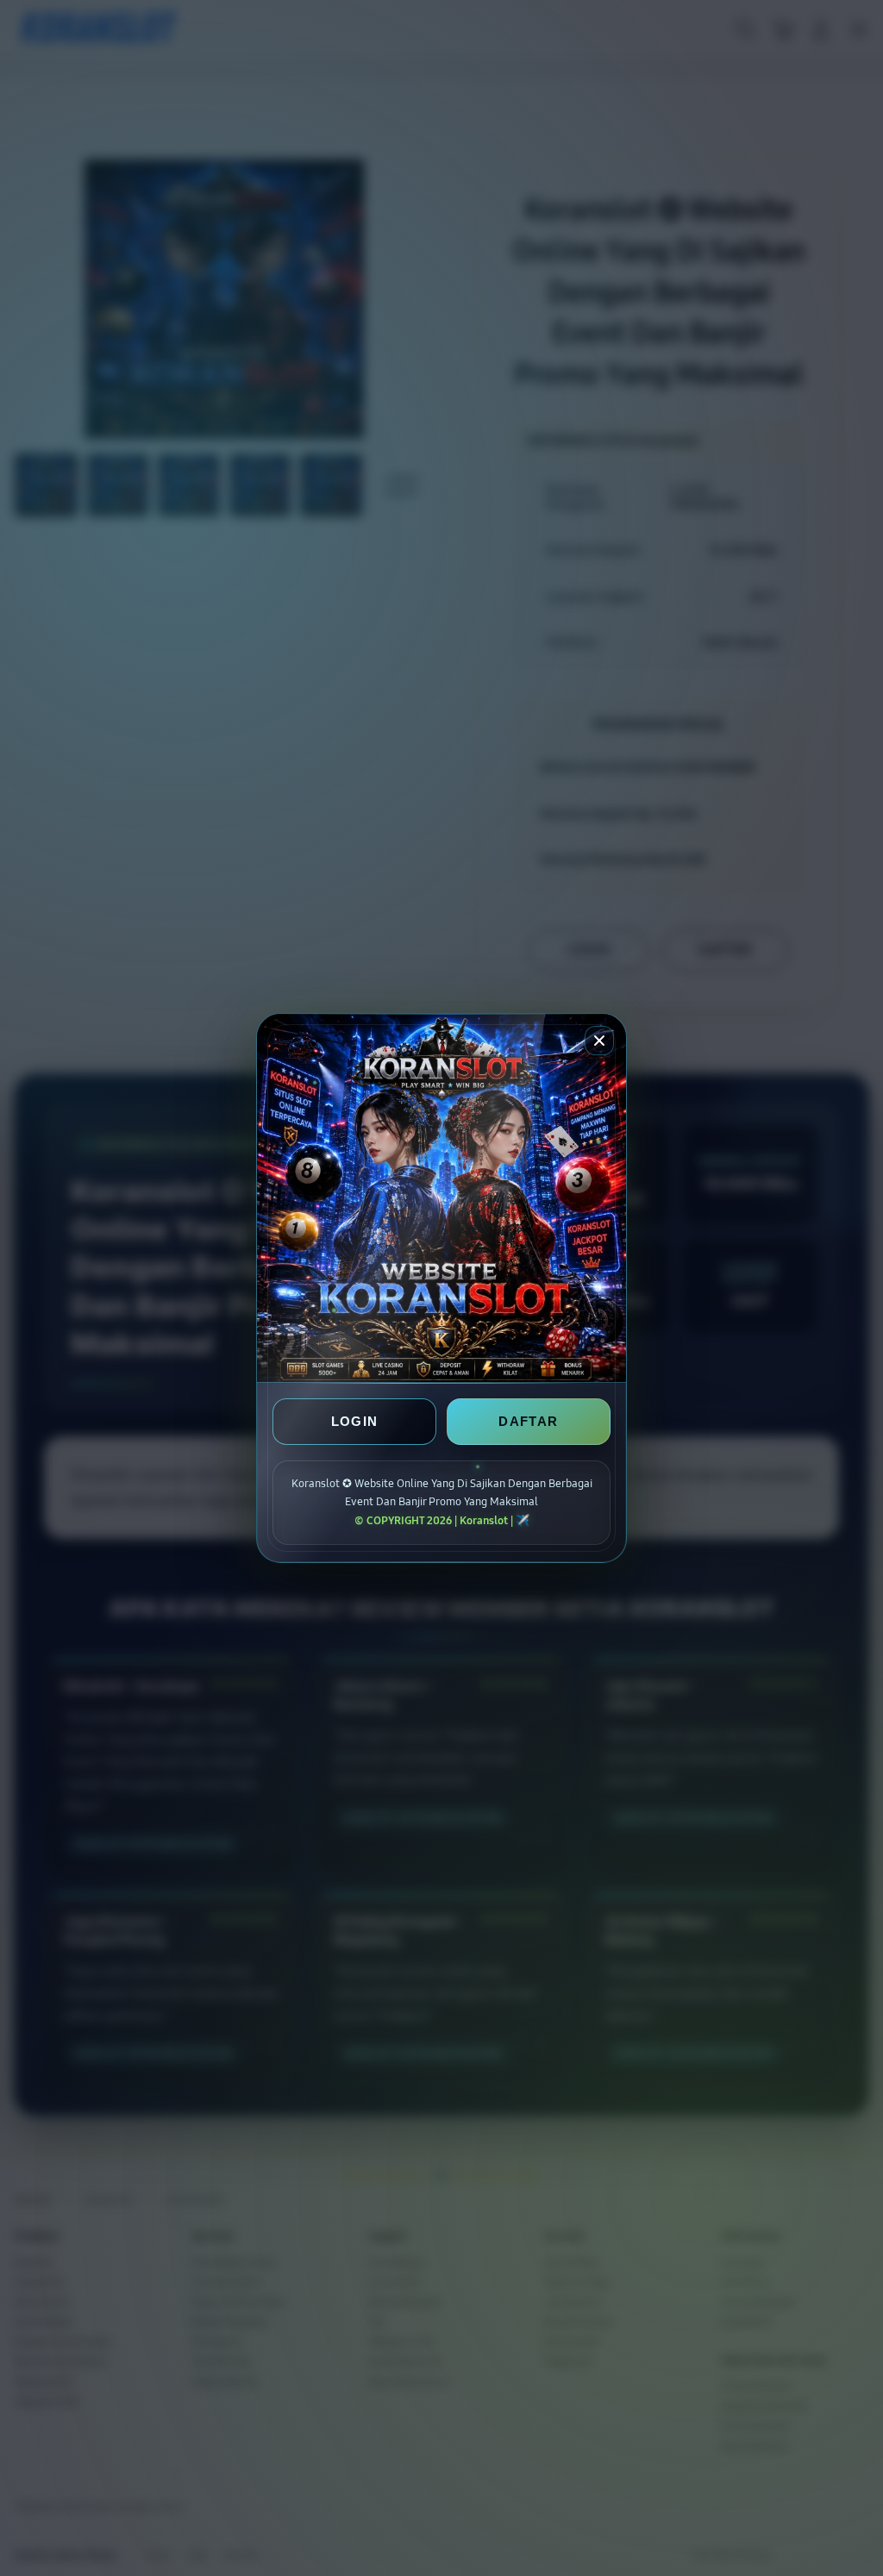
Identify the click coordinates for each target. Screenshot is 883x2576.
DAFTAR (528, 1421)
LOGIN (355, 1421)
